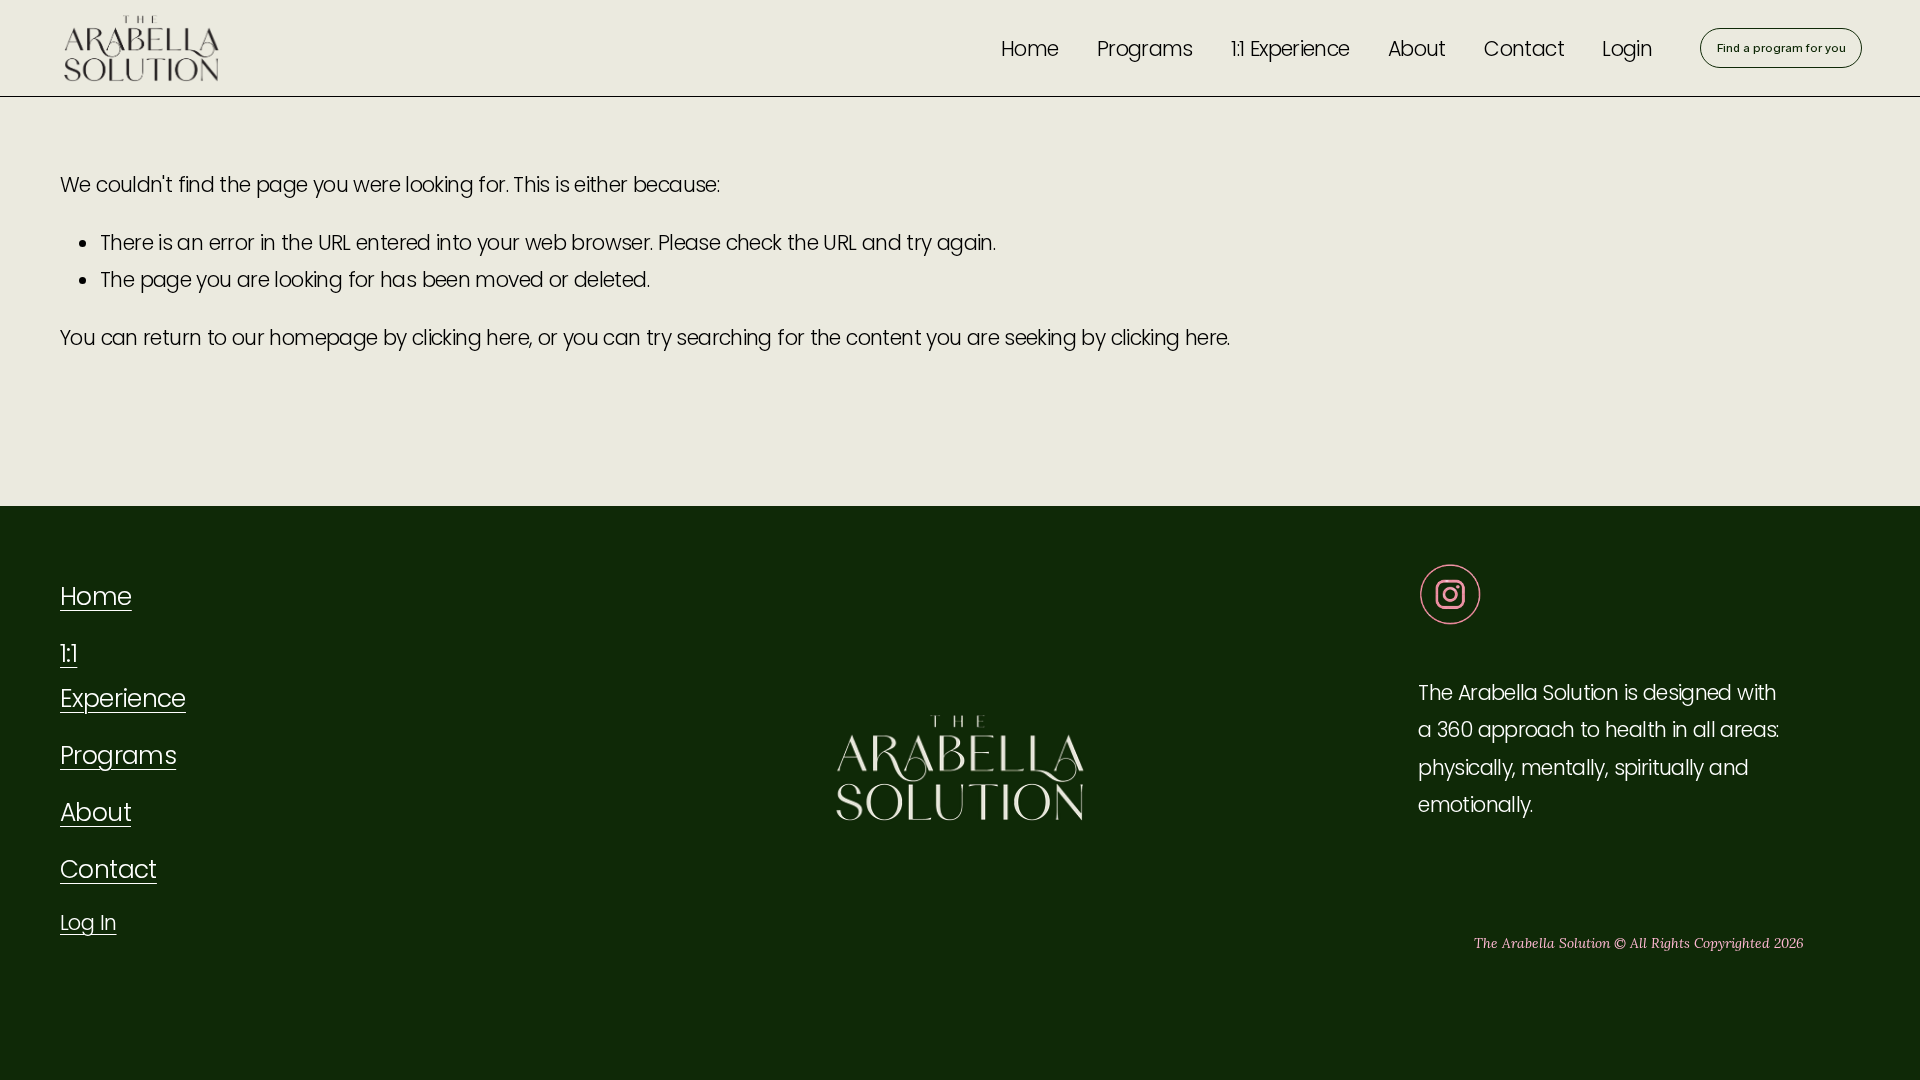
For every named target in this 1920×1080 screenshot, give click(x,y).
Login (1627, 48)
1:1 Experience (1290, 48)
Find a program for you (1781, 48)
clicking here (470, 337)
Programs (1145, 48)
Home (1030, 48)
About (1417, 48)
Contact (1524, 48)
